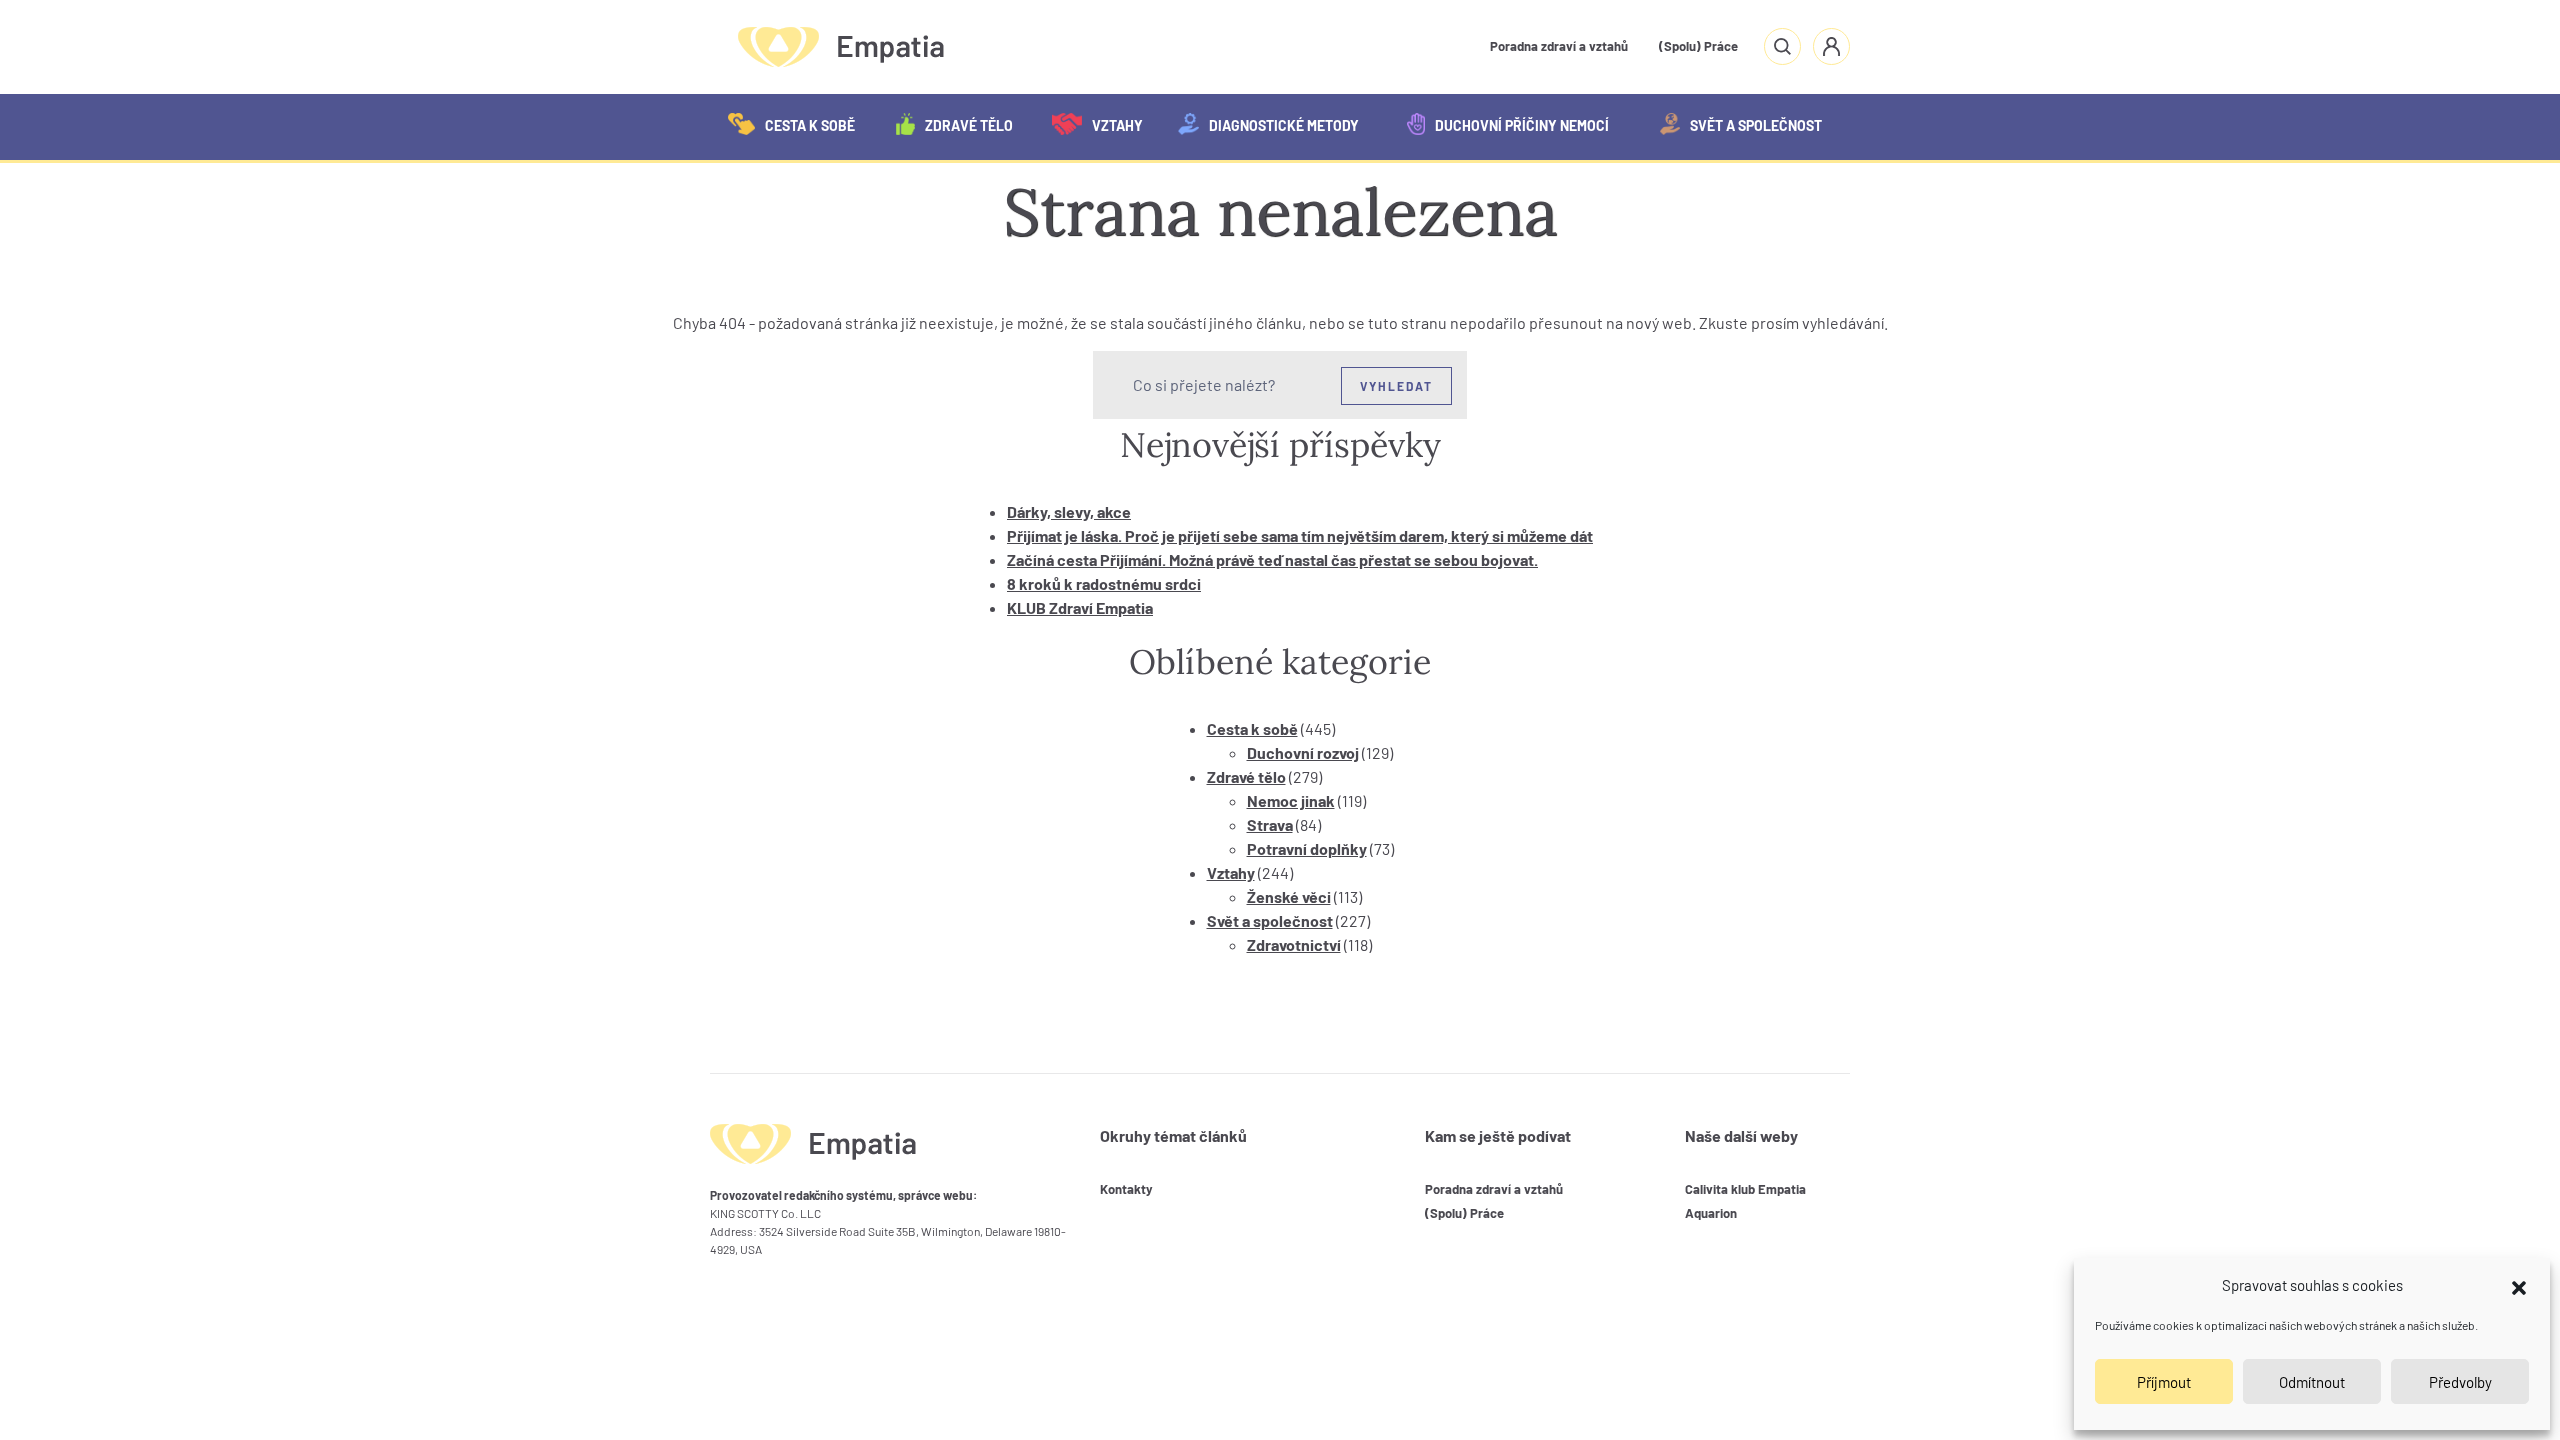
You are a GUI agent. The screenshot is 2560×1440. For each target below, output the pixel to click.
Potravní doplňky (1307, 848)
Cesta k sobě (810, 125)
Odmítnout (2312, 1382)
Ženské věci (1289, 896)
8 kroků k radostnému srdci (1104, 583)
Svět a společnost (1756, 125)
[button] (2519, 1285)
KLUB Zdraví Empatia (1080, 607)
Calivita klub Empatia (1745, 1189)
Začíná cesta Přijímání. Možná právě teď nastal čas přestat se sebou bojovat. (1272, 559)
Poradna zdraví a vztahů (1559, 46)
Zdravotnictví (1294, 944)
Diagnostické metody (1284, 125)
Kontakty (1126, 1189)
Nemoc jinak (1291, 800)
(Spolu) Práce (1698, 46)
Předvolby (2460, 1382)
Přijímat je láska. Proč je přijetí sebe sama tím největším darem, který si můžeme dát (1300, 535)
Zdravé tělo (969, 125)
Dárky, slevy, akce (1069, 511)
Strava (1270, 824)
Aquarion (1711, 1213)
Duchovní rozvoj (1303, 752)
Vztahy (1117, 125)
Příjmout (2164, 1382)
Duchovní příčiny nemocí (1522, 125)
